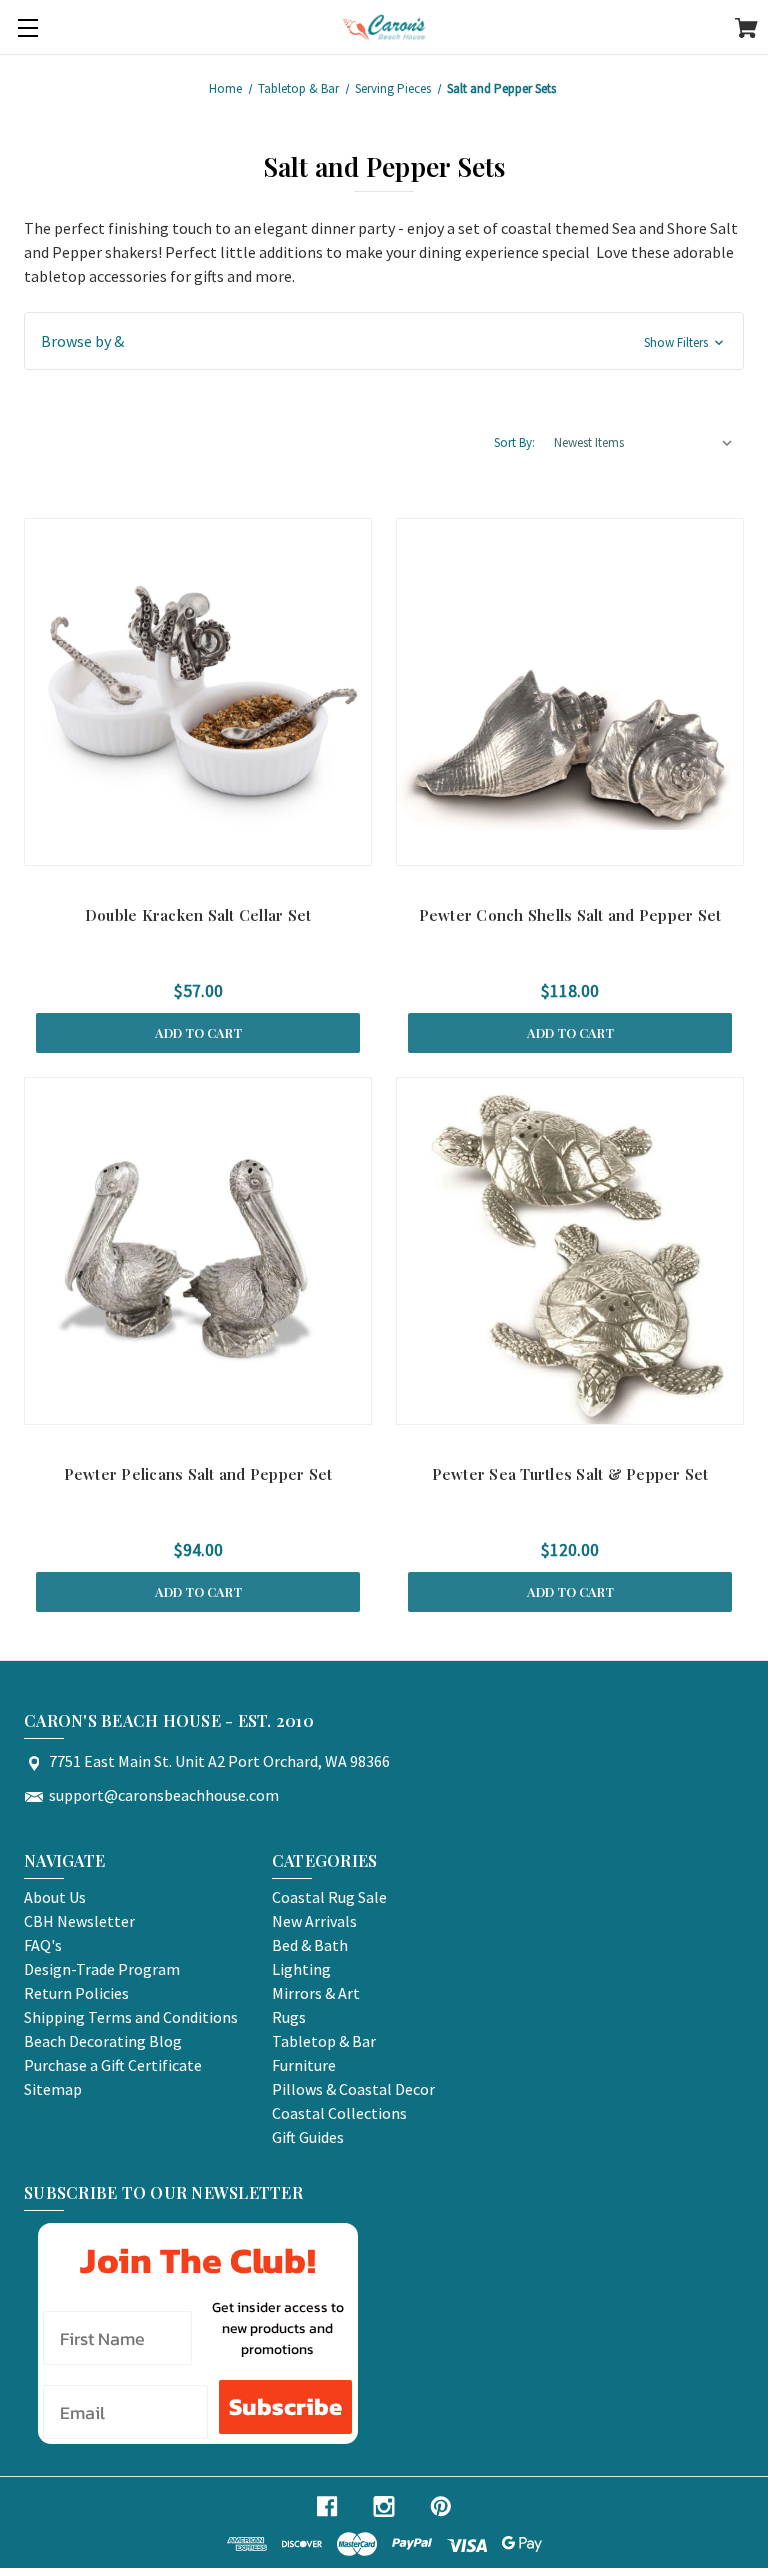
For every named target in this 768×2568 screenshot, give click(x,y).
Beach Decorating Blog (103, 2041)
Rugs (289, 2017)
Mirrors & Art (316, 1993)
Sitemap (53, 2089)
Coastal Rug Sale (329, 1897)
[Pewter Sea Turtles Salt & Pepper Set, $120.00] (570, 1251)
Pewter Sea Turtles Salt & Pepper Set (570, 1474)
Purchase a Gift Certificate (113, 2065)
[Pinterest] (441, 2506)
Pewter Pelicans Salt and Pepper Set (198, 1474)
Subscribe (285, 2406)
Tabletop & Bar (324, 2041)
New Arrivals (314, 1921)
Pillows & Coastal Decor (353, 2089)
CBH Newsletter (79, 1921)
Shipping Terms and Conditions (131, 2017)
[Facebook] (327, 2506)
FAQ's (43, 1945)
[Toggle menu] (27, 27)
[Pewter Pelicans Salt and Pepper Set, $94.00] (198, 1251)
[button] (384, 341)
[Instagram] (384, 2506)
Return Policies (76, 1993)
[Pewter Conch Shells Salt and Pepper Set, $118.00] (570, 692)
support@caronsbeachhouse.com (164, 1795)
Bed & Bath (310, 1945)
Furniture (304, 2065)
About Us (55, 1897)
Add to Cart (198, 1032)
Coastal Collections (339, 2113)
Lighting (301, 1969)
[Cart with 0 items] (746, 31)
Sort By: (514, 442)
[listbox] (644, 443)
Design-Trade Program (102, 1969)
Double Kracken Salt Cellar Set (198, 915)
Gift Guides (308, 2137)
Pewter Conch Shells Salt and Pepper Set (570, 915)
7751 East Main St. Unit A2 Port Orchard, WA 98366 (219, 1761)
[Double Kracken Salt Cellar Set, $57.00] (198, 692)
